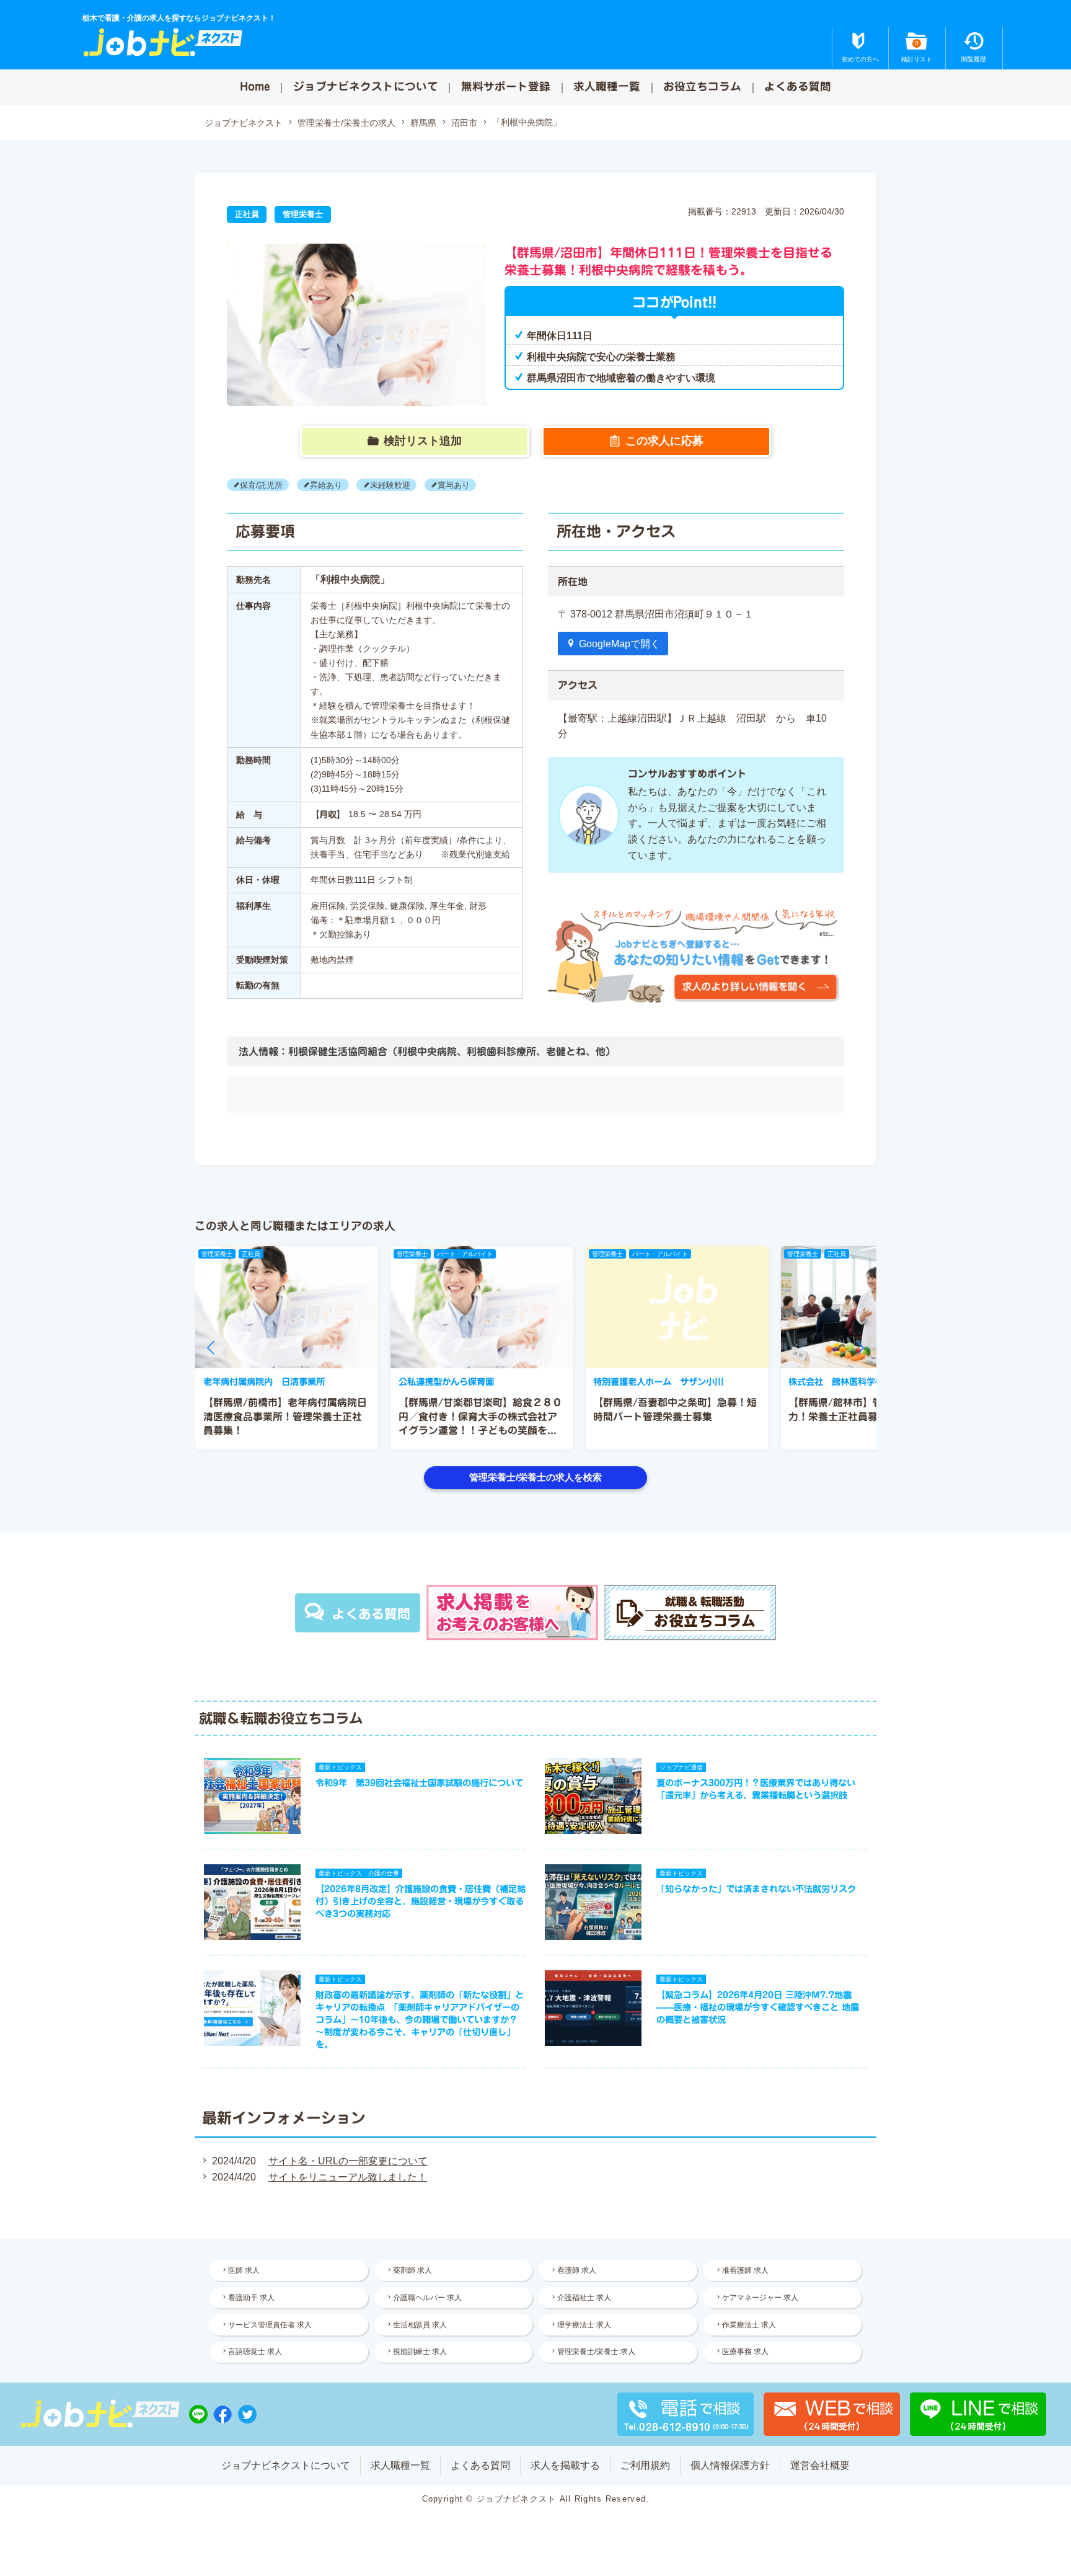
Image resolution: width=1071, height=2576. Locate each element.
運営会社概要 (820, 2465)
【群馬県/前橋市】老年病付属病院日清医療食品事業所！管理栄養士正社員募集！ (285, 1416)
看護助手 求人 (251, 2298)
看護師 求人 (577, 2270)
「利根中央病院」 (527, 122)
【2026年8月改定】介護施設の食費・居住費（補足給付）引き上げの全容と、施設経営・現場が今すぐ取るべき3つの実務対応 (421, 1901)
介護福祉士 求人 (584, 2298)
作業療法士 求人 (749, 2325)
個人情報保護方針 (730, 2465)
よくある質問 (798, 86)
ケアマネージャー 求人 (760, 2298)
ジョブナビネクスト (244, 123)
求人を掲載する (565, 2465)
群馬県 (423, 123)
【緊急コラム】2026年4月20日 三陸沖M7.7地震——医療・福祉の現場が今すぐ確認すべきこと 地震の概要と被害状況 (758, 2007)
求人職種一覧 (607, 86)
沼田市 (464, 123)
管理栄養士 (303, 214)
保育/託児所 (261, 485)
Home (255, 86)
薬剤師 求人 (412, 2270)
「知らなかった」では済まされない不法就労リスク (756, 1889)
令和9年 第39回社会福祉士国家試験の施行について (419, 1783)
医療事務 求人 (745, 2352)
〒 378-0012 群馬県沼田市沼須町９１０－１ (661, 614)
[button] (211, 1348)
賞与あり (454, 485)
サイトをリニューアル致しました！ (348, 2177)
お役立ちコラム (702, 86)
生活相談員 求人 (420, 2325)
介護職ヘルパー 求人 (427, 2298)
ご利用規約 (645, 2465)
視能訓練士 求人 (420, 2352)
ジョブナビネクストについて (366, 86)
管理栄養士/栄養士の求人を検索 (535, 1477)
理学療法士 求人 (584, 2325)
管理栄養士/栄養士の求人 (346, 123)
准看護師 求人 (745, 2270)
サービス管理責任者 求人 (270, 2325)
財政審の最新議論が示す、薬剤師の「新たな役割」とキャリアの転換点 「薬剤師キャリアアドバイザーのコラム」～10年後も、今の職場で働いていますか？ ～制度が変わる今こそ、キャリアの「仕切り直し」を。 (420, 2020)
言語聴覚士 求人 (255, 2352)
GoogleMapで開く (619, 644)
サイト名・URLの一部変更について (348, 2161)
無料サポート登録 (506, 86)
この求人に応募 (664, 441)
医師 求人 (244, 2270)
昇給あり (326, 485)
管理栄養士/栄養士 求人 (596, 2352)
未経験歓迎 (390, 485)
